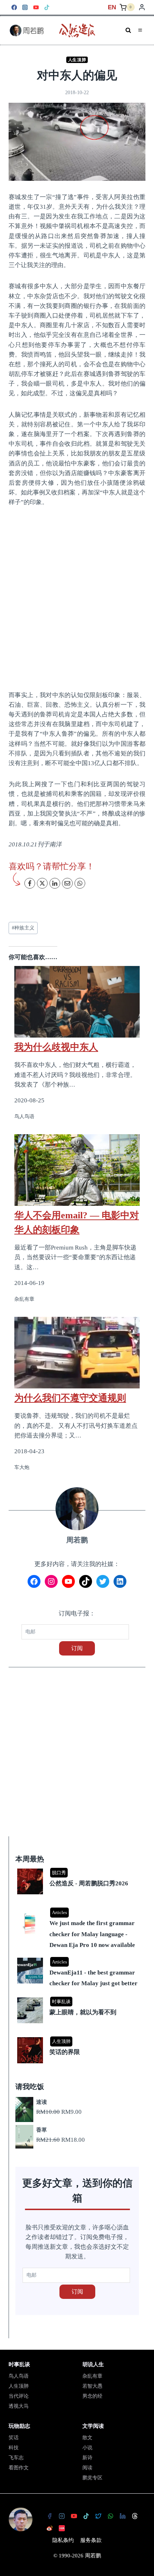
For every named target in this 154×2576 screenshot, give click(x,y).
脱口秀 (59, 1873)
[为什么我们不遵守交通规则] (77, 1353)
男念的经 (92, 2396)
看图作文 (19, 2468)
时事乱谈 (61, 2002)
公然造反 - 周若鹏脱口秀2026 (89, 1883)
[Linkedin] (122, 2516)
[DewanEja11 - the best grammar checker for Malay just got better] (78, 1958)
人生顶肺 (77, 60)
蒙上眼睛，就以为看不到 (83, 2012)
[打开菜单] (140, 30)
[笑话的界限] (78, 2038)
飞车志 (16, 2458)
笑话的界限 (65, 2052)
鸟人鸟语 (19, 2376)
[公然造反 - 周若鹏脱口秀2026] (78, 1869)
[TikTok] (47, 7)
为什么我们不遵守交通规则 (70, 1398)
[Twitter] (98, 2516)
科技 (14, 2448)
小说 (87, 2448)
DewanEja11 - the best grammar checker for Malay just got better (93, 1978)
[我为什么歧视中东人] (77, 997)
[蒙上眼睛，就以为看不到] (78, 1998)
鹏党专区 (92, 2478)
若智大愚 (92, 2386)
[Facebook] (14, 7)
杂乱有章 (92, 2376)
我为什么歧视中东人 (56, 1047)
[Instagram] (25, 7)
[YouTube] (36, 7)
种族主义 (23, 928)
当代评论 (19, 2396)
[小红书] (62, 2528)
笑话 (14, 2438)
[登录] (142, 7)
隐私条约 (63, 2540)
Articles (59, 1912)
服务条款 (91, 2540)
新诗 (87, 2458)
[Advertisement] (77, 598)
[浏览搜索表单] (128, 30)
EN (112, 7)
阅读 (87, 2468)
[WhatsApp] (110, 2516)
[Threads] (135, 2516)
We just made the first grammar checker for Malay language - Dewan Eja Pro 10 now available (92, 1934)
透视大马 (19, 2406)
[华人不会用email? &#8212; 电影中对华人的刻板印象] (77, 1170)
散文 (87, 2438)
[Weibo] (49, 2528)
